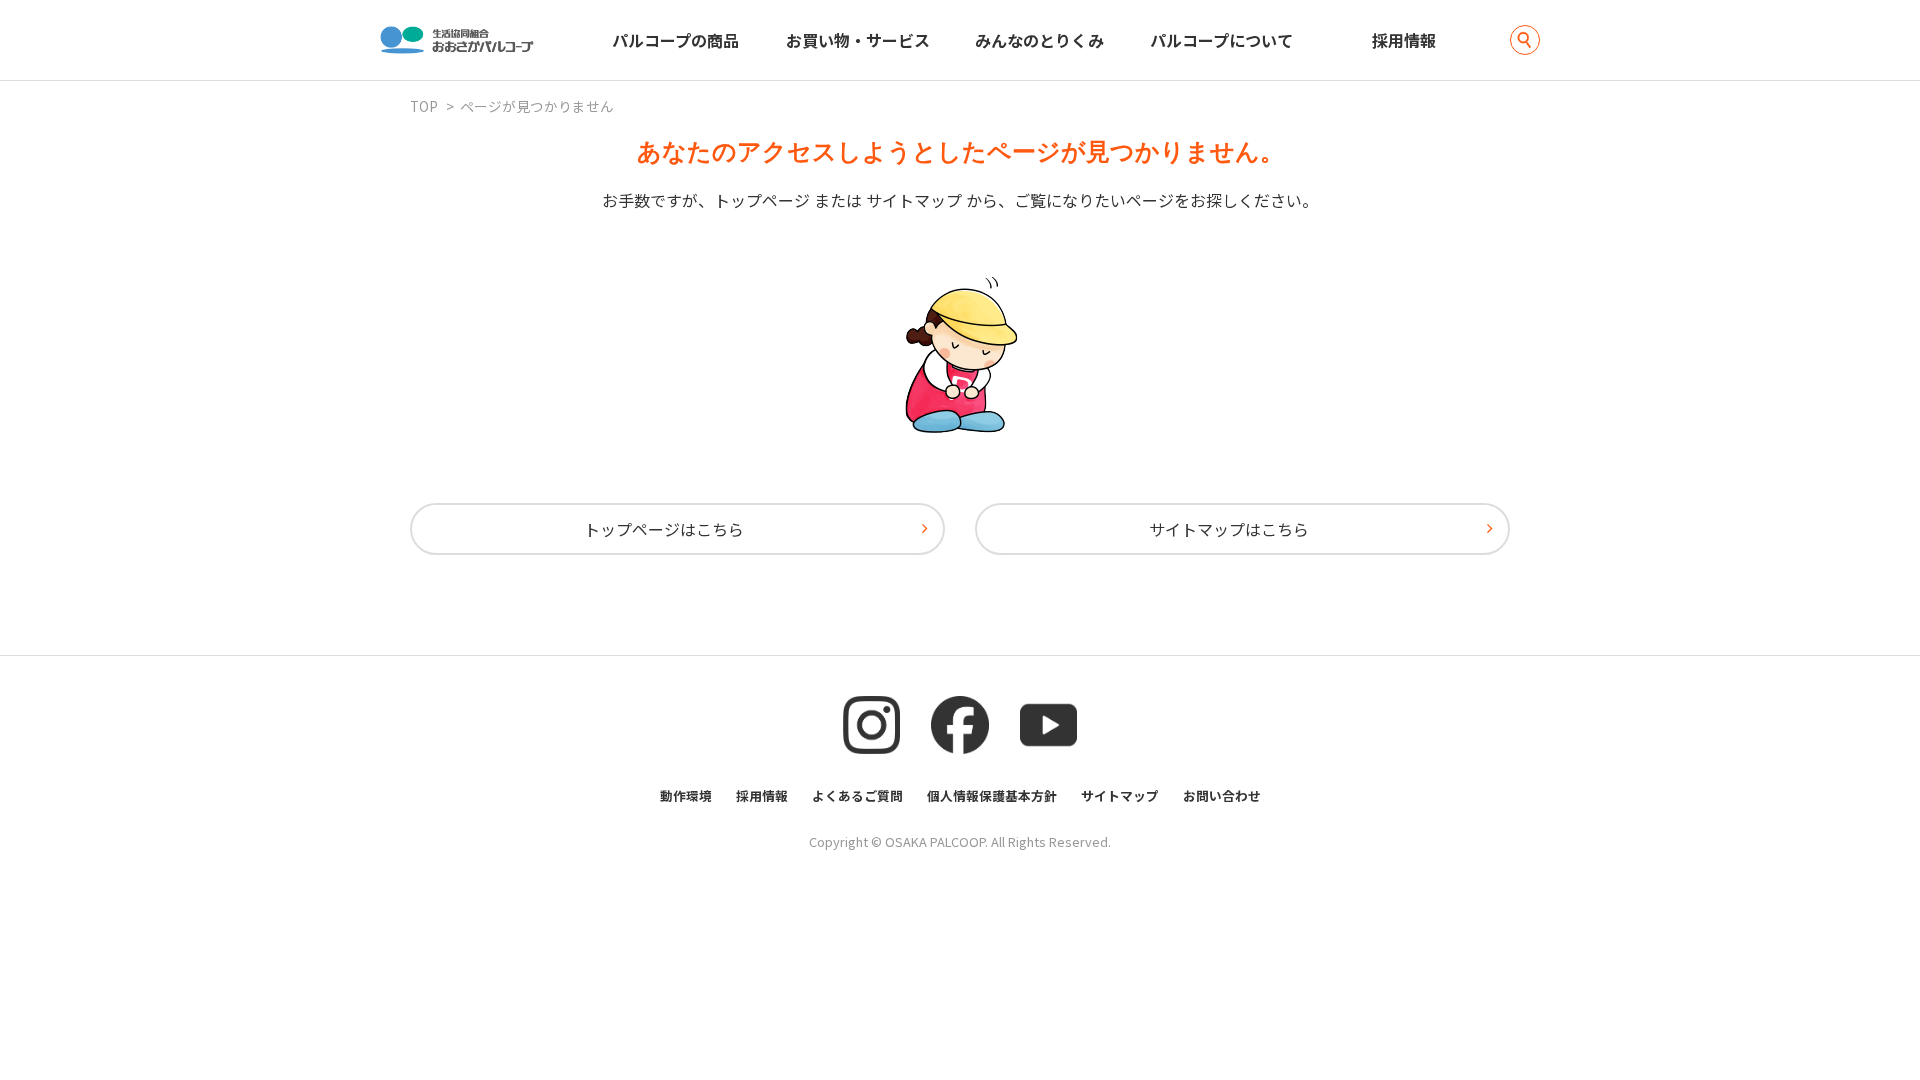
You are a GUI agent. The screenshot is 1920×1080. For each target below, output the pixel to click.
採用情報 (1404, 40)
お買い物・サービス (858, 40)
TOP (424, 106)
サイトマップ (1120, 795)
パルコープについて (1221, 40)
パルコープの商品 (675, 40)
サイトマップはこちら (1229, 529)
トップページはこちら (664, 529)
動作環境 (686, 795)
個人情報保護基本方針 (992, 795)
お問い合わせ (1222, 795)
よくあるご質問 (857, 795)
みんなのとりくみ (1039, 40)
